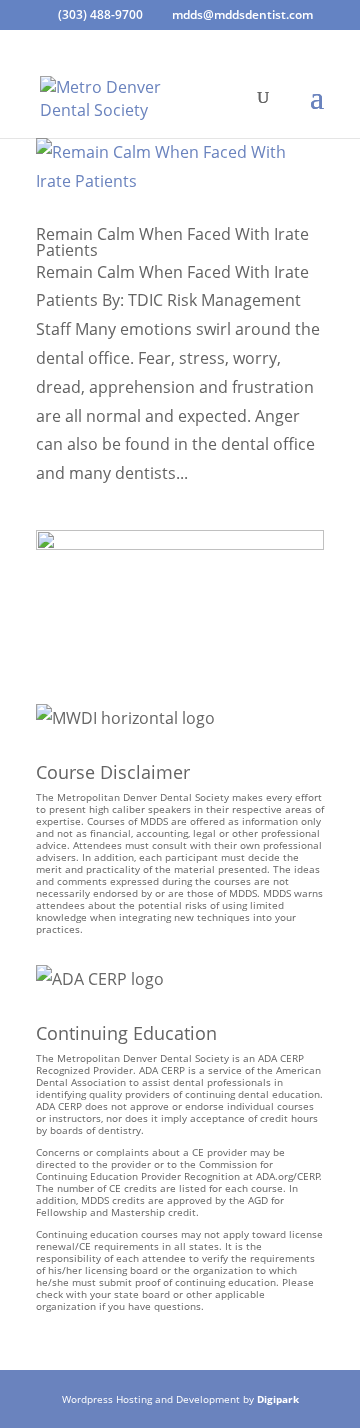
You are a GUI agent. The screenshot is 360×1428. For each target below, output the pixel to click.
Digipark (278, 1399)
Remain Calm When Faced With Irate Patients (172, 242)
